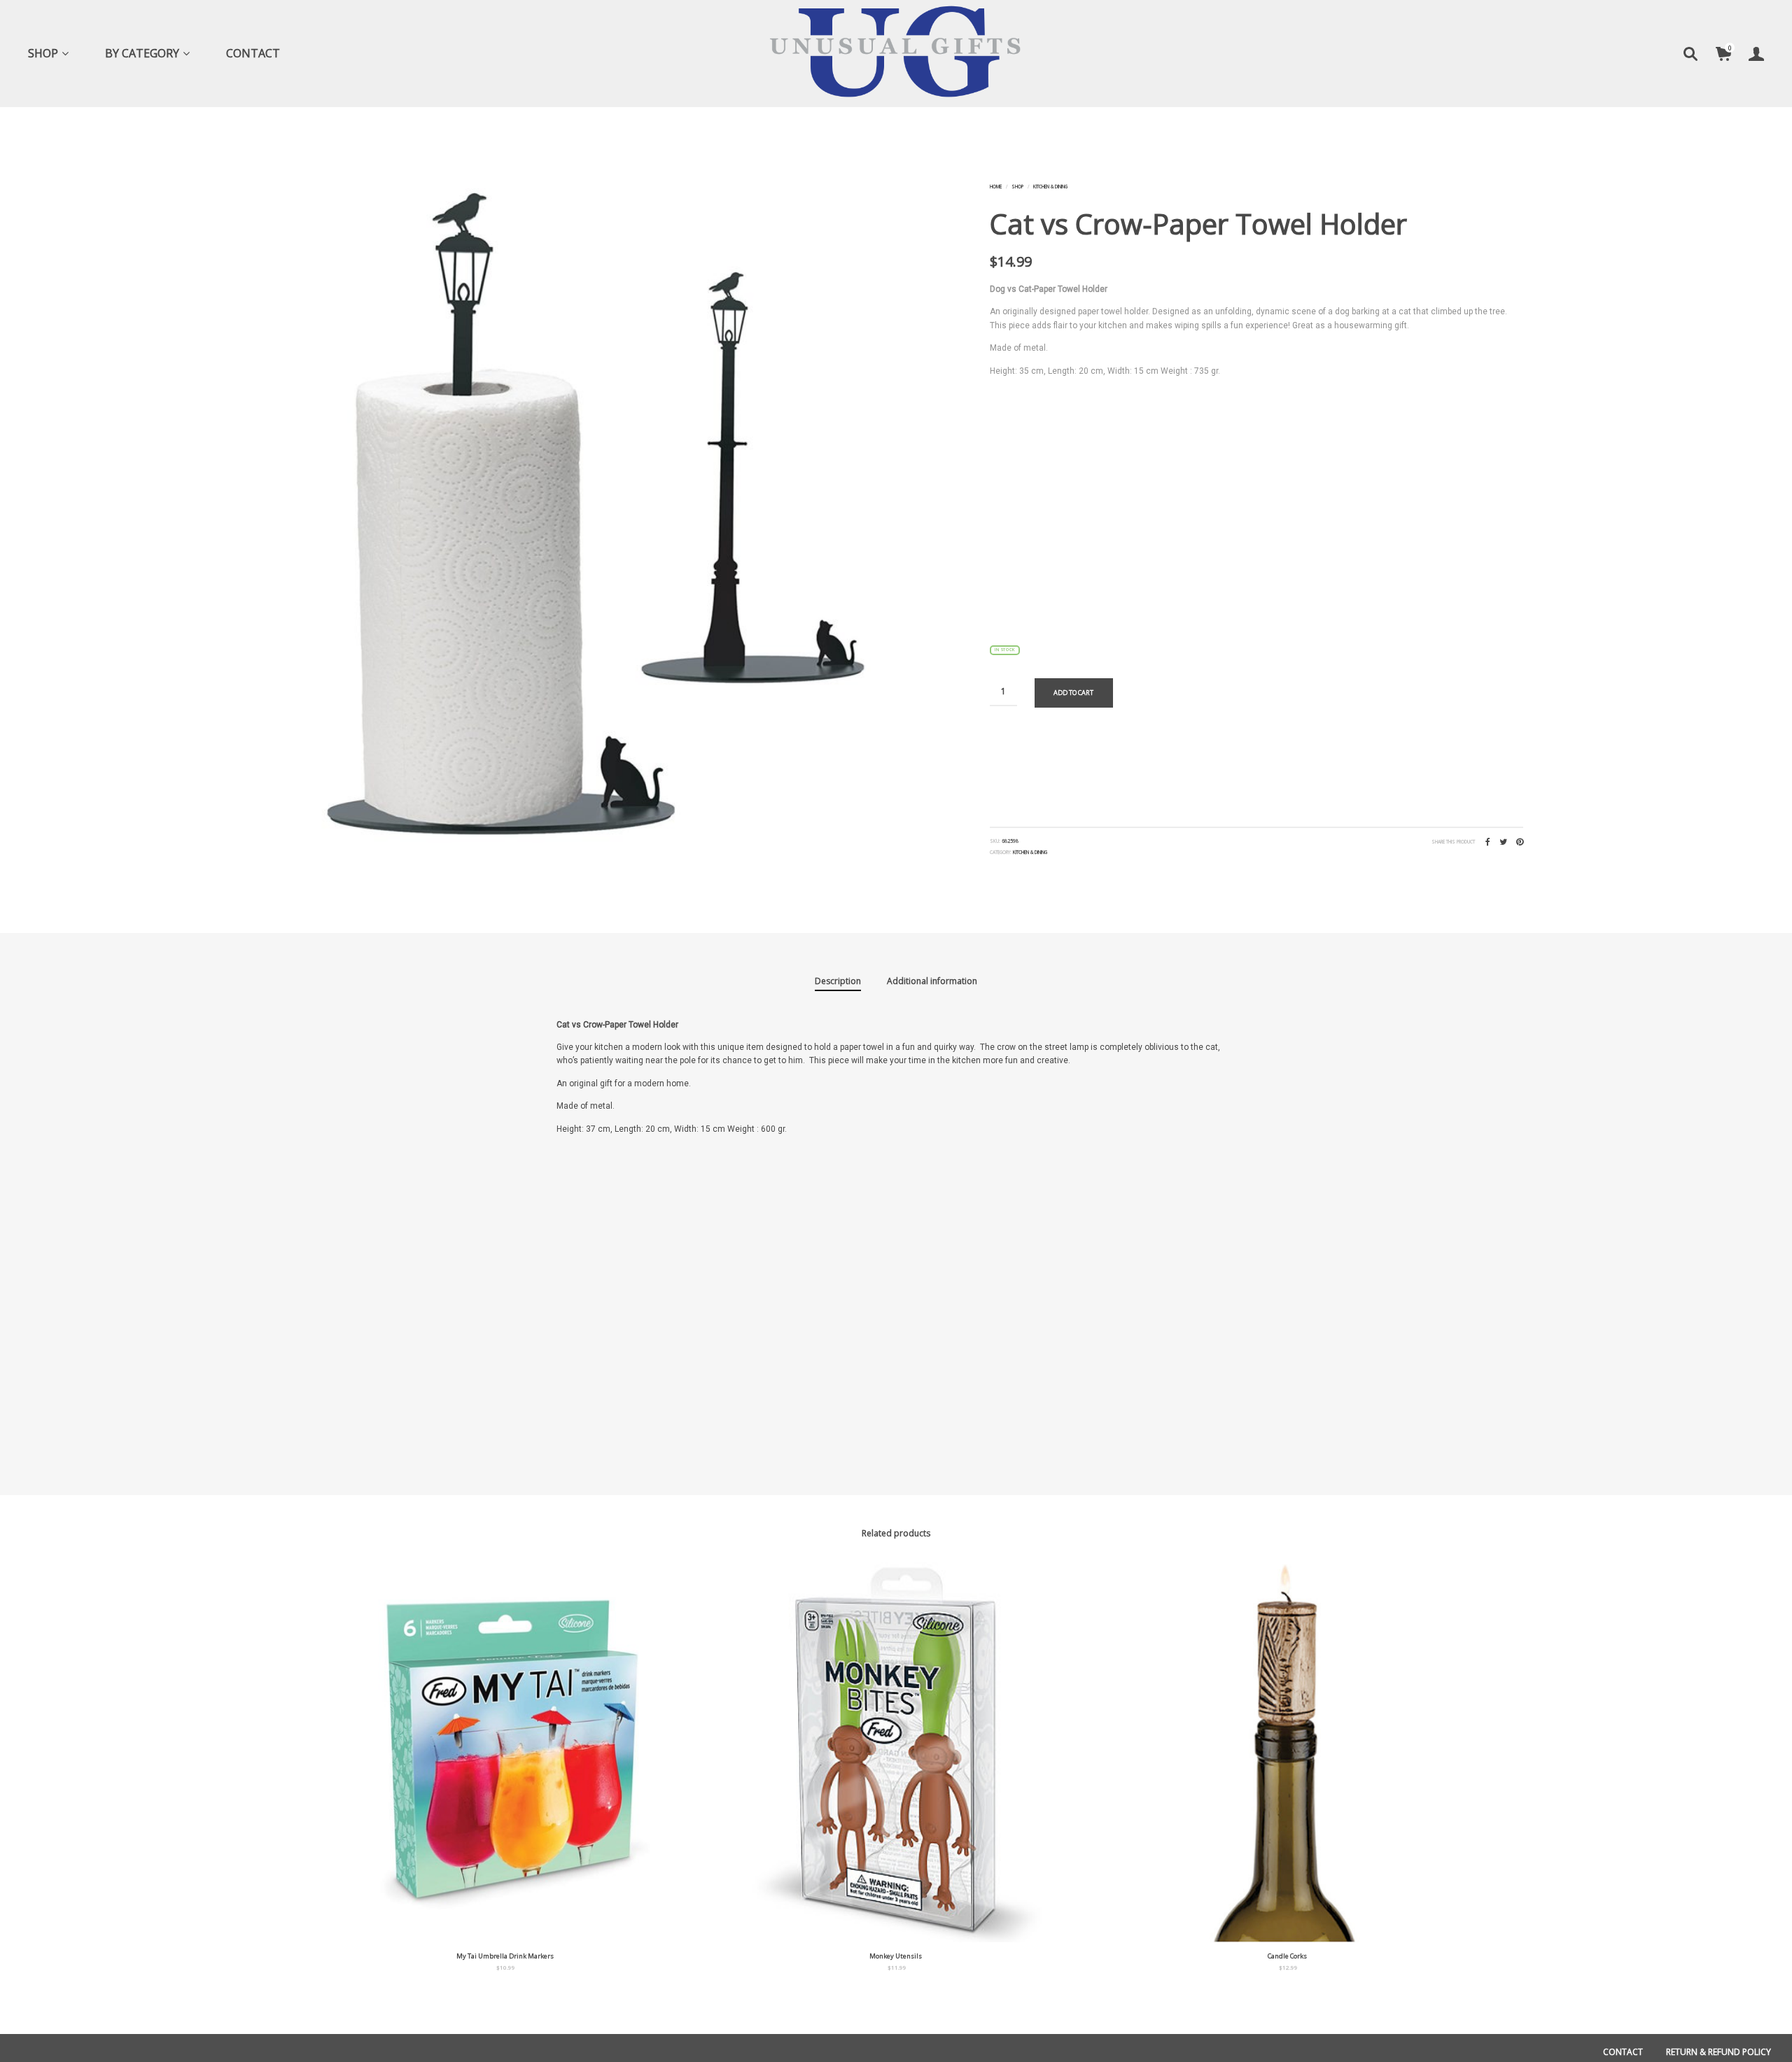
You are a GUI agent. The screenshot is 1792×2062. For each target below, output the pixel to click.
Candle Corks (1287, 1956)
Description (838, 981)
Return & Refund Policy (1718, 2052)
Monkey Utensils (896, 1956)
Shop (43, 53)
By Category (142, 53)
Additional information (932, 981)
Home (996, 187)
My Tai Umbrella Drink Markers (505, 1956)
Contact (253, 53)
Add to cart (1073, 693)
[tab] (838, 981)
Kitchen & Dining (1050, 187)
